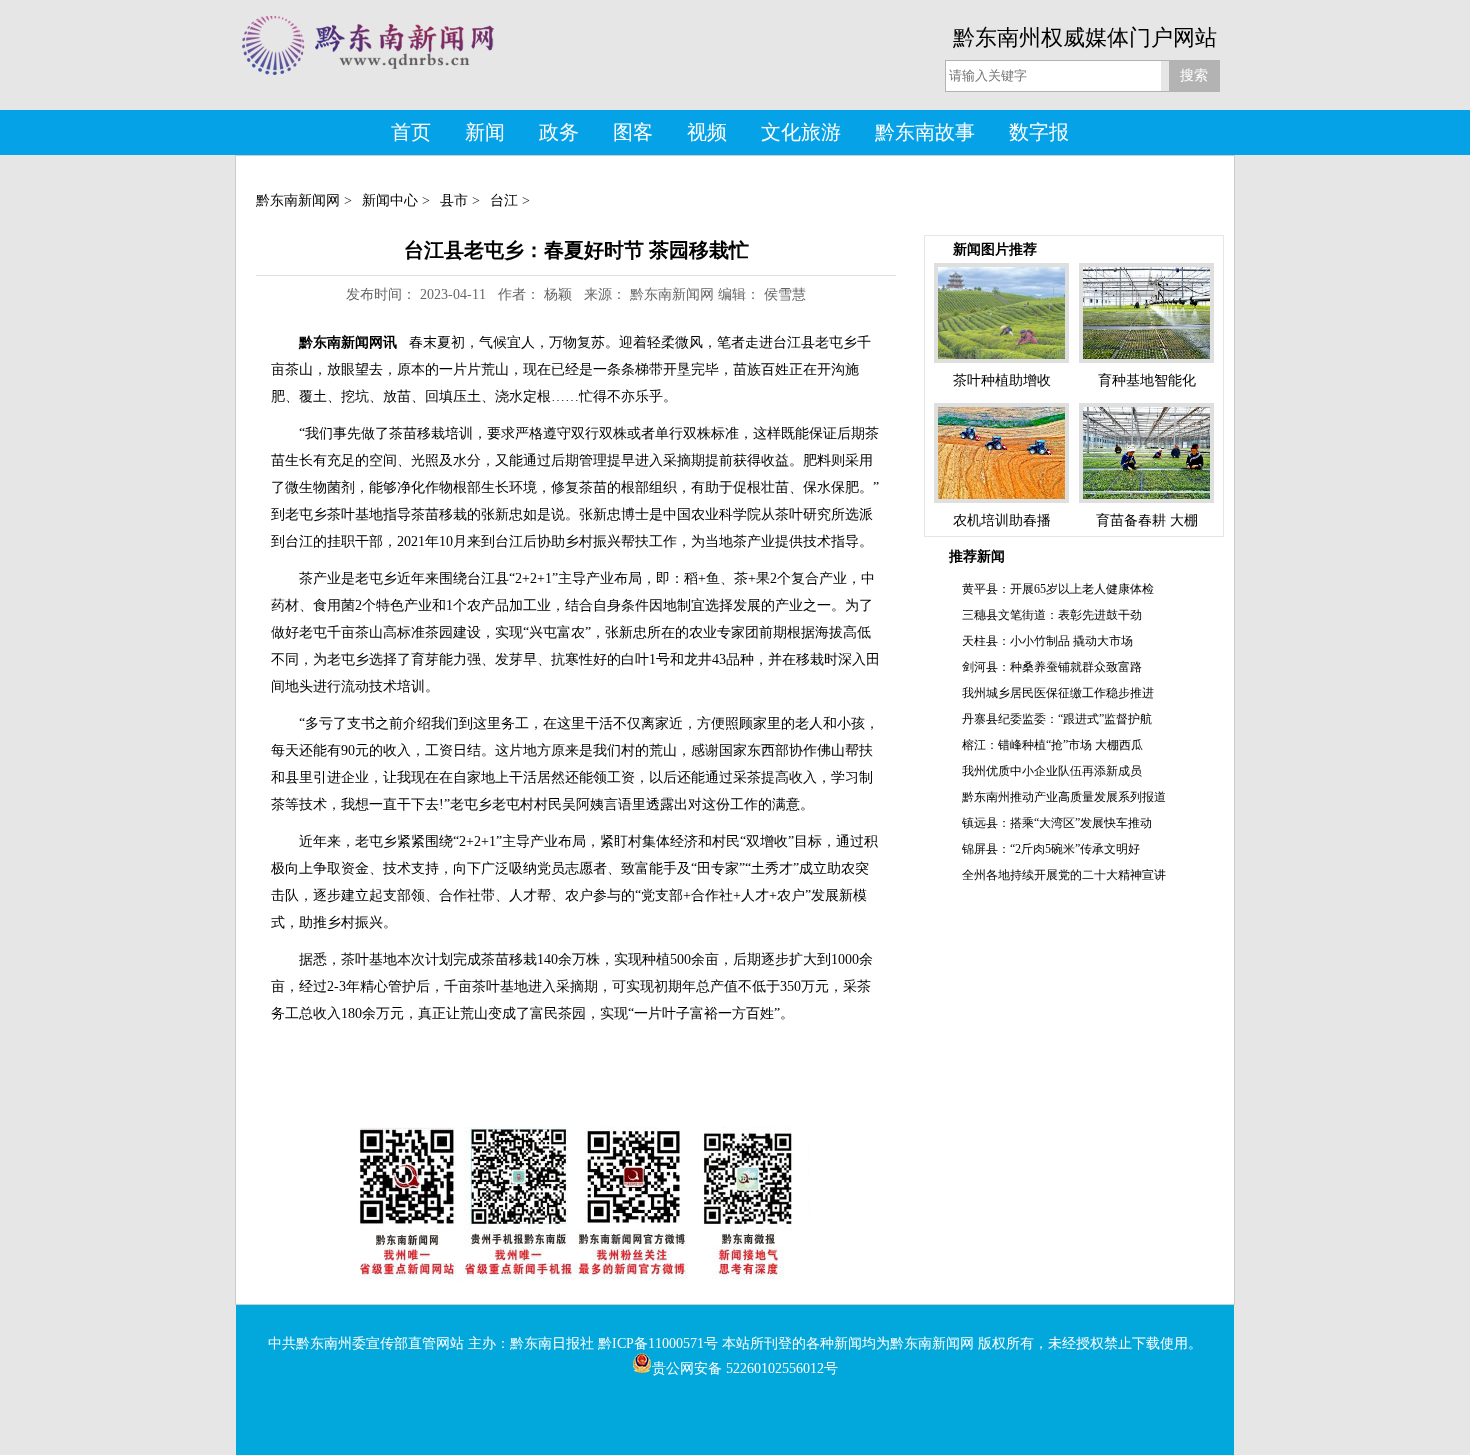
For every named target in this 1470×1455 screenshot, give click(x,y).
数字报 (1039, 132)
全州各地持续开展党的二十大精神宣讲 (1064, 875)
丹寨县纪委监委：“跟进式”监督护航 (1057, 719)
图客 (633, 132)
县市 (454, 200)
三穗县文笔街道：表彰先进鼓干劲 (1052, 615)
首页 (411, 132)
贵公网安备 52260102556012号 (745, 1368)
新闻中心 (390, 200)
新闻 (485, 132)
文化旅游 (801, 132)
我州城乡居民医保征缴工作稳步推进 (1058, 693)
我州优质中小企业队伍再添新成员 (1052, 771)
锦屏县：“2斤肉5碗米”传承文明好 (1051, 849)
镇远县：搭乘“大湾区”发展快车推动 (1057, 823)
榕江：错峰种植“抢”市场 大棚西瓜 (1052, 745)
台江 (504, 200)
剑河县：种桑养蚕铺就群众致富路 (1052, 667)
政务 (559, 132)
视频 (707, 132)
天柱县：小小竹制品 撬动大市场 (1047, 641)
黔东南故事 (925, 132)
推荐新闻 (977, 556)
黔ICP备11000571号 (658, 1343)
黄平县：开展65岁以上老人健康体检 (1058, 589)
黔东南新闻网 (298, 200)
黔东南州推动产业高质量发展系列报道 (1064, 797)
